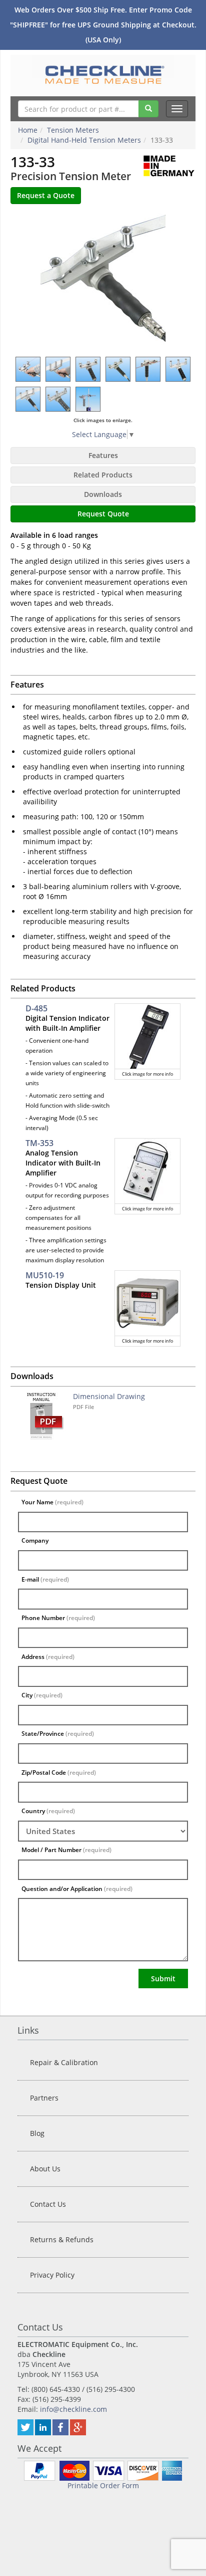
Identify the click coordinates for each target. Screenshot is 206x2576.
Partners (44, 2098)
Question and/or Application (77, 1889)
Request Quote (103, 514)
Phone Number (58, 1618)
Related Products (103, 475)
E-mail (45, 1579)
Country (48, 1811)
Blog (37, 2133)
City (42, 1695)
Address (48, 1657)
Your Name (52, 1502)
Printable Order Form (103, 2485)
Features (103, 455)
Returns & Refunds (62, 2239)
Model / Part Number (66, 1850)
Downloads (103, 494)
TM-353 (39, 1143)
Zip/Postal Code (59, 1772)
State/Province (58, 1734)
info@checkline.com (73, 2409)
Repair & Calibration (64, 2062)
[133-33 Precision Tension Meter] (103, 280)
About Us (45, 2169)
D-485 (36, 1008)
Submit (163, 1979)
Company (35, 1540)
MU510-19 (45, 1275)
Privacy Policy (52, 2275)
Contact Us (48, 2204)
